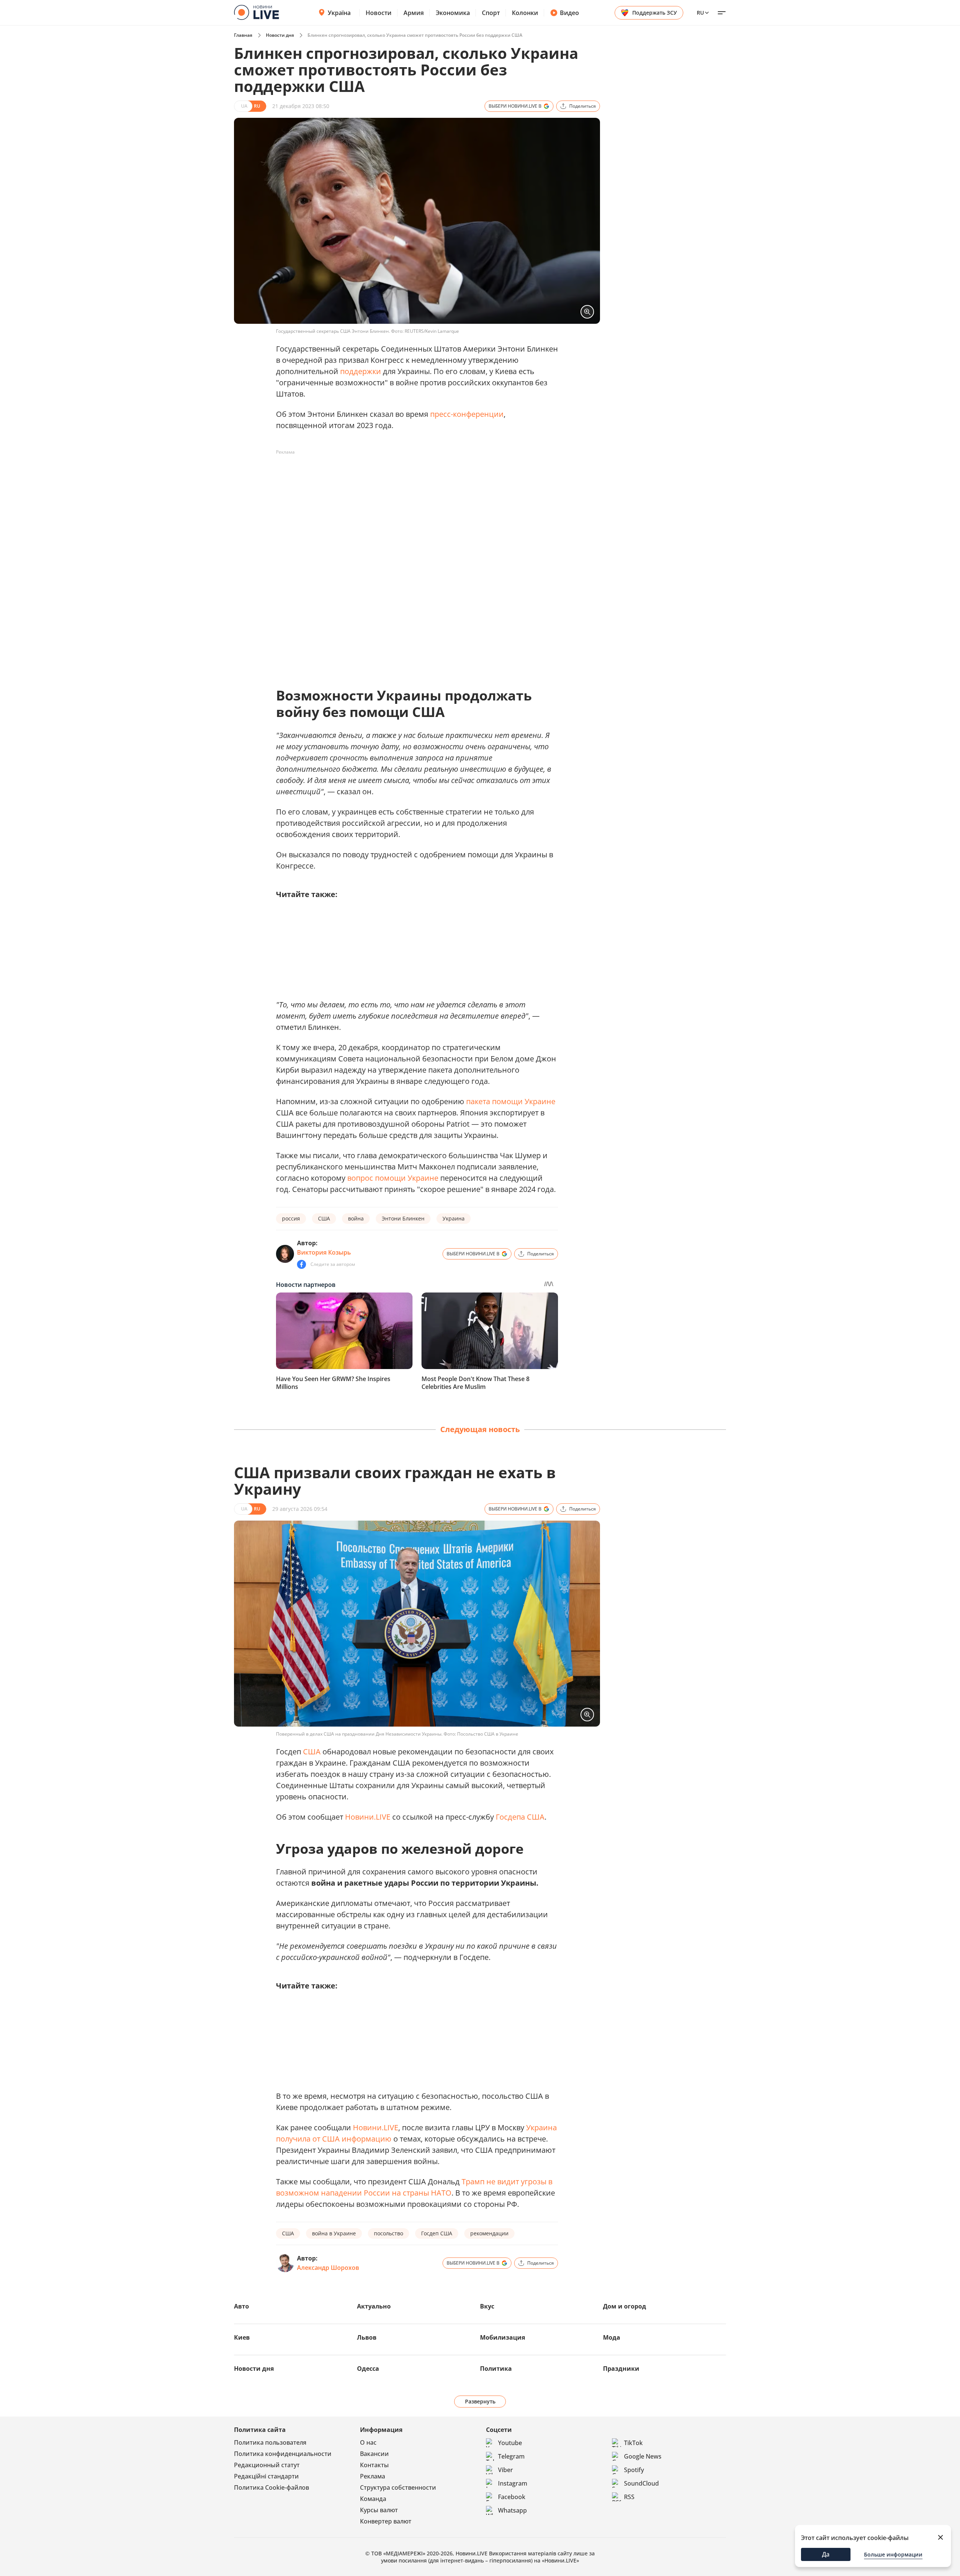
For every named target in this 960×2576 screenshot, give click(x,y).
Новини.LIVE (368, 1817)
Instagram (513, 2483)
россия (291, 1218)
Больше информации (893, 2554)
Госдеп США (437, 2233)
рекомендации (489, 2233)
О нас (368, 2442)
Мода (612, 2337)
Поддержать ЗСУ (655, 13)
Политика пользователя (270, 2442)
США (324, 1218)
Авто (241, 2306)
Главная (243, 35)
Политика (496, 2369)
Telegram (511, 2456)
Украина (454, 1218)
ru (700, 13)
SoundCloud (641, 2483)
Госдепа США (520, 1817)
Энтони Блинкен (403, 1218)
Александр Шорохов (328, 2268)
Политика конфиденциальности (283, 2454)
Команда (373, 2499)
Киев (242, 2337)
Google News (643, 2456)
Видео (569, 13)
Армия (414, 13)
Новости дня (280, 35)
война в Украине (334, 2233)
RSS (629, 2497)
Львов (367, 2337)
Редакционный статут (267, 2465)
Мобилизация (502, 2337)
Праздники (621, 2369)
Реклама (373, 2476)
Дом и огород (625, 2306)
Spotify (634, 2470)
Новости (379, 13)
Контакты (374, 2465)
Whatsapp (512, 2510)
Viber (505, 2470)
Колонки (525, 13)
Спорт (491, 13)
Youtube (510, 2443)
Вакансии (374, 2454)
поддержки (361, 371)
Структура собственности (398, 2487)
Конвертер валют (386, 2521)
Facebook (512, 2497)
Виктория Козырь (324, 1252)
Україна (339, 13)
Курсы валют (379, 2510)
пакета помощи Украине (511, 1101)
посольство (388, 2233)
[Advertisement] (412, 475)
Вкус (487, 2306)
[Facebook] (301, 1264)
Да (826, 2554)
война (356, 1218)
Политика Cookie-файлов (271, 2487)
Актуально (374, 2306)
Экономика (453, 13)
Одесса (368, 2369)
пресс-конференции (467, 414)
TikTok (633, 2443)
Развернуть (480, 2401)
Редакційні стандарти (266, 2476)
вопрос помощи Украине (393, 1178)
